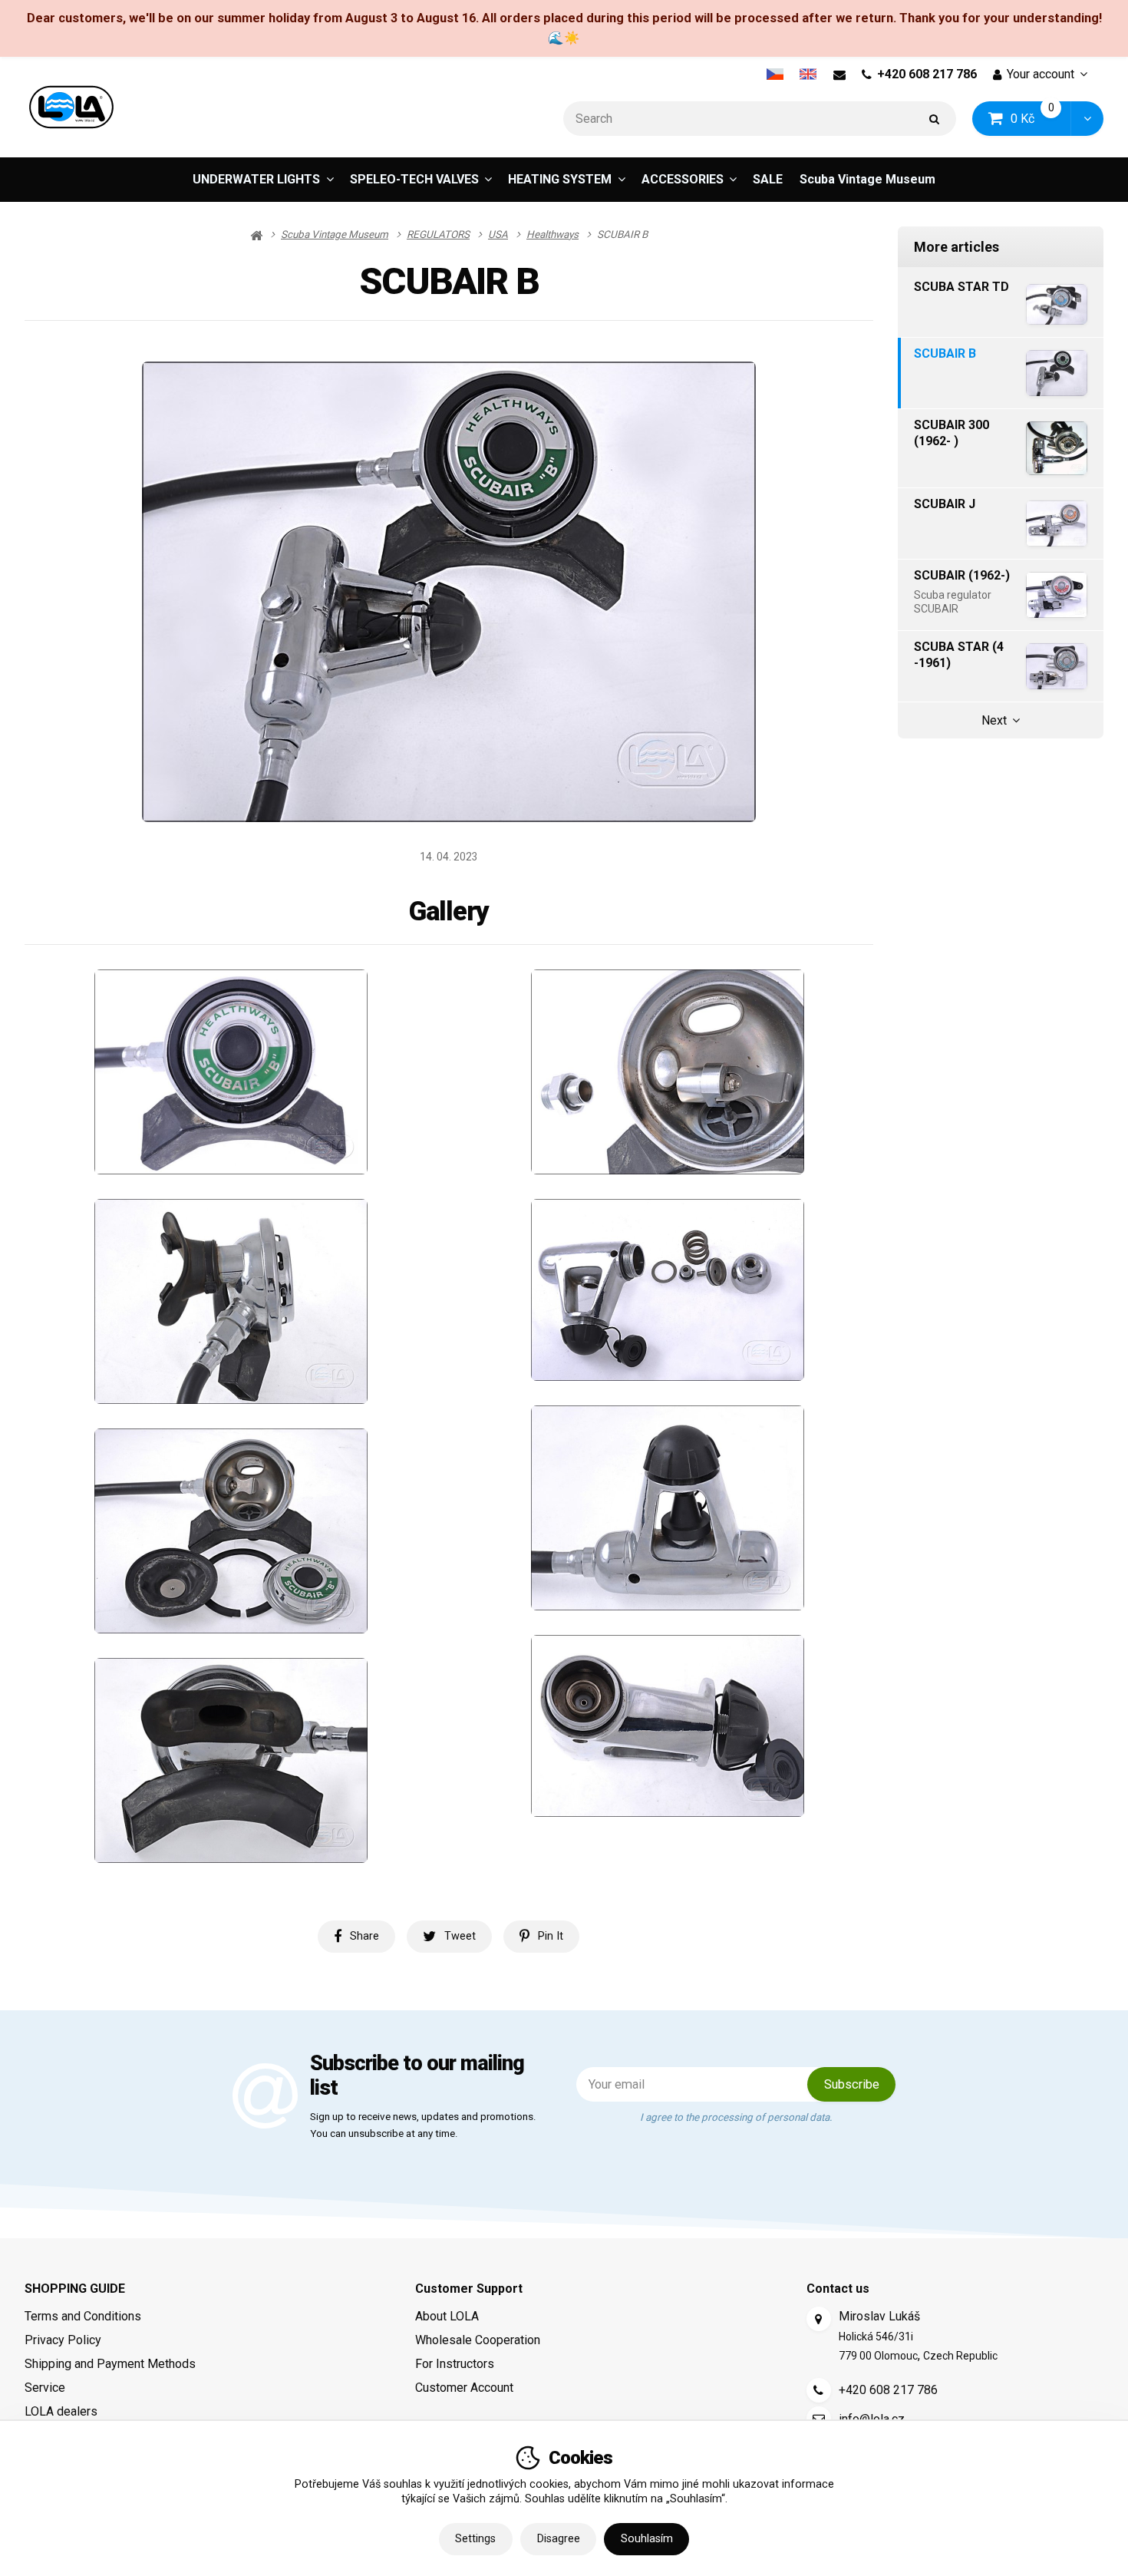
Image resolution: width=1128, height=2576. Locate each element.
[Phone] (819, 2390)
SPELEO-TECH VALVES (414, 179)
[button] (1087, 119)
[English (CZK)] (808, 74)
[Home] (71, 107)
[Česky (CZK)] (775, 74)
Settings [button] (475, 2539)
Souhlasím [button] (647, 2539)
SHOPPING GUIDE (75, 2289)
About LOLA (447, 2316)
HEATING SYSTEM (560, 179)
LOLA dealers (61, 2411)
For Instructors (455, 2364)
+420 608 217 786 (927, 74)
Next (994, 720)
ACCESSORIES (683, 179)
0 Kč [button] (1041, 118)
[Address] (819, 2319)
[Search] (935, 119)
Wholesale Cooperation (478, 2340)
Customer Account (464, 2388)
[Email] (839, 74)
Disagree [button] (559, 2539)
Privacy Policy (63, 2340)
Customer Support (469, 2289)
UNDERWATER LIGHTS (256, 179)
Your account (1041, 74)
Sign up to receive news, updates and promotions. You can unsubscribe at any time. (423, 2125)
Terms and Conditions (83, 2316)
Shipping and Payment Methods (110, 2364)
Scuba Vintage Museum (867, 179)
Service (45, 2388)
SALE (768, 179)
